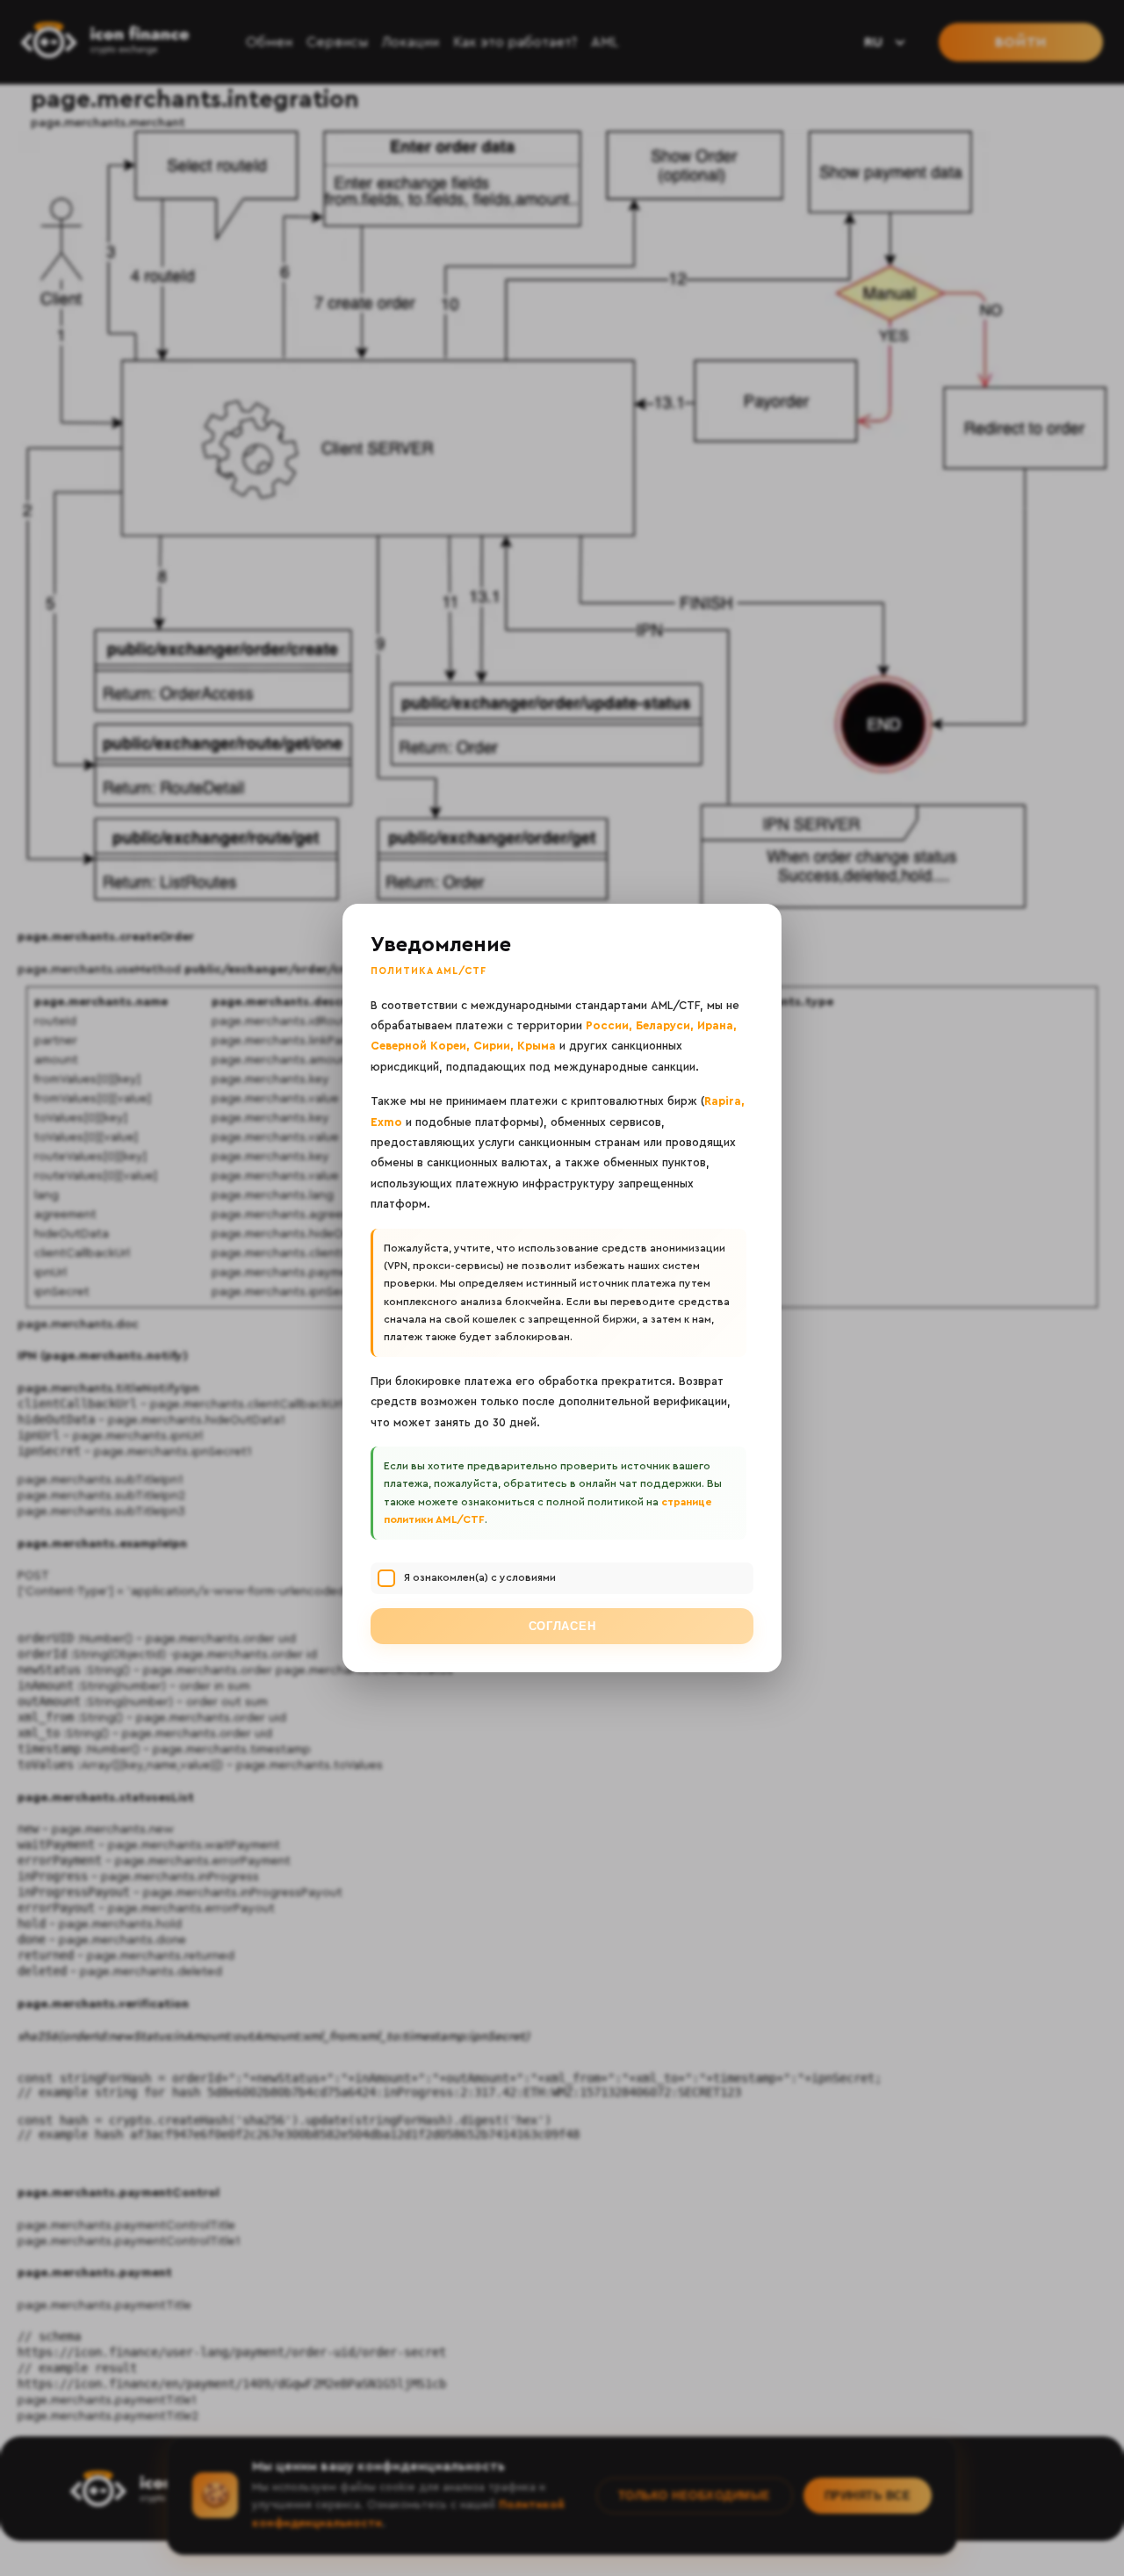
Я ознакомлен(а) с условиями (480, 1577)
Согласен (562, 1626)
